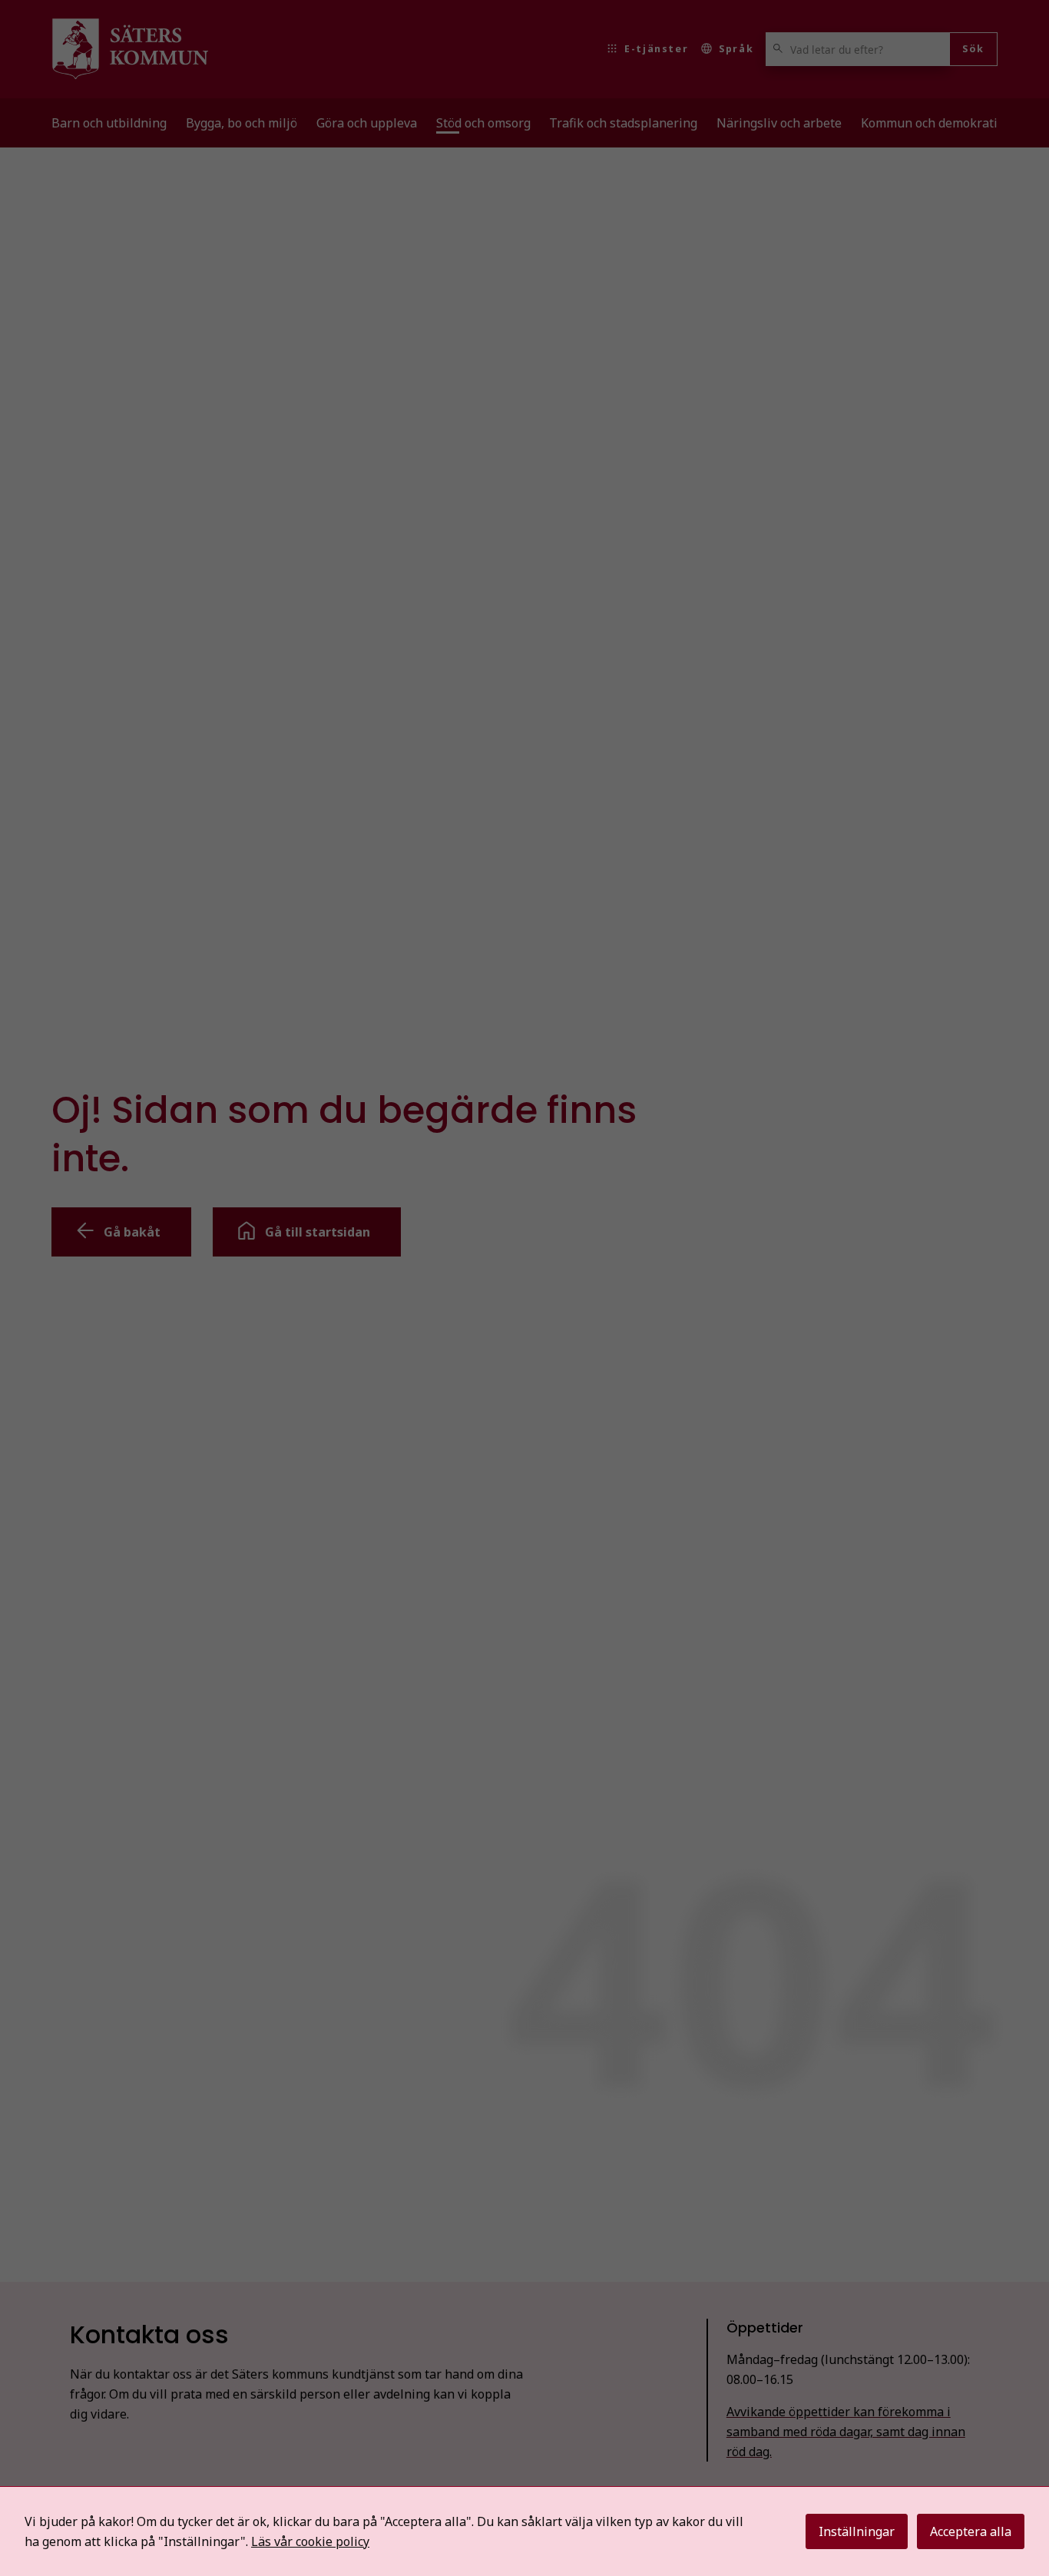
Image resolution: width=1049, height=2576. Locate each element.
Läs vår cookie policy (310, 2541)
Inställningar (857, 2531)
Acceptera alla (971, 2531)
